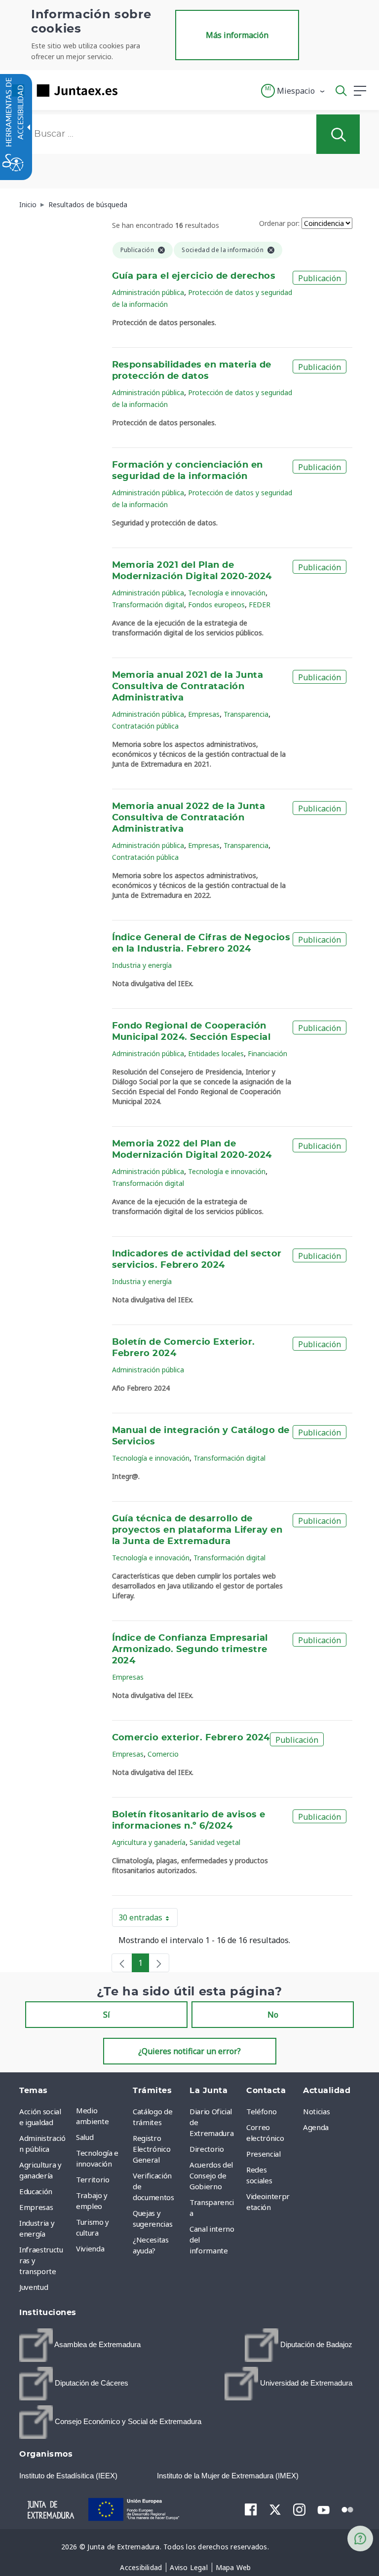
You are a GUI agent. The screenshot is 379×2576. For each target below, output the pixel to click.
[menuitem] (102, 2116)
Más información (237, 35)
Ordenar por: (279, 223)
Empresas (204, 714)
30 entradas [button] (148, 1919)
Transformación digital (148, 605)
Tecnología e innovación (227, 593)
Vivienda (90, 2248)
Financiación (267, 1053)
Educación (36, 2191)
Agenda (316, 2127)
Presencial (264, 2154)
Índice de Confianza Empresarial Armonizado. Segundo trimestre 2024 (190, 1650)
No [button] (273, 2015)
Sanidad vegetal (215, 1842)
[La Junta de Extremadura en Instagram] (299, 2509)
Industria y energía (142, 965)
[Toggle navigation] (131, 90)
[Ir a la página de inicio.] (62, 91)
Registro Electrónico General (152, 2149)
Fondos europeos (216, 605)
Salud (85, 2137)
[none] (122, 1963)
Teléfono (261, 2111)
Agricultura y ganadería (149, 1842)
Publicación (320, 278)
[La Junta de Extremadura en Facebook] (251, 2509)
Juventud (34, 2287)
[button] (293, 91)
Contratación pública (145, 726)
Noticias (316, 2111)
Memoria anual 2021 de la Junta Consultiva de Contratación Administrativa (188, 687)
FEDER (260, 605)
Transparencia (246, 714)
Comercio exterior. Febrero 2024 (191, 1738)
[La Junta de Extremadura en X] (275, 2509)
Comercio (163, 1754)
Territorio (93, 2179)
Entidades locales (216, 1053)
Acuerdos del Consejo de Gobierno (211, 2175)
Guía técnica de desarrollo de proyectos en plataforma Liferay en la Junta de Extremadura (197, 1530)
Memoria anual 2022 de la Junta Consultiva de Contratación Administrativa (189, 818)
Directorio (207, 2149)
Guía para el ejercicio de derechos (194, 276)
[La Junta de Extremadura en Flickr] (348, 2509)
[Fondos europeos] (135, 2509)
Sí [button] (107, 2015)
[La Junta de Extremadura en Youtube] (323, 2509)
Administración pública (148, 292)
